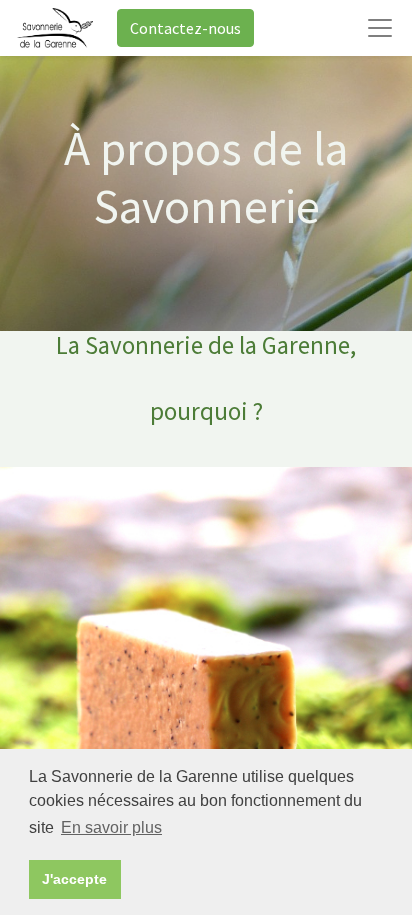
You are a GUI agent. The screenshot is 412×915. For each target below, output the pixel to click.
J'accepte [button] (74, 879)
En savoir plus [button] (111, 827)
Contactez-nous (185, 28)
